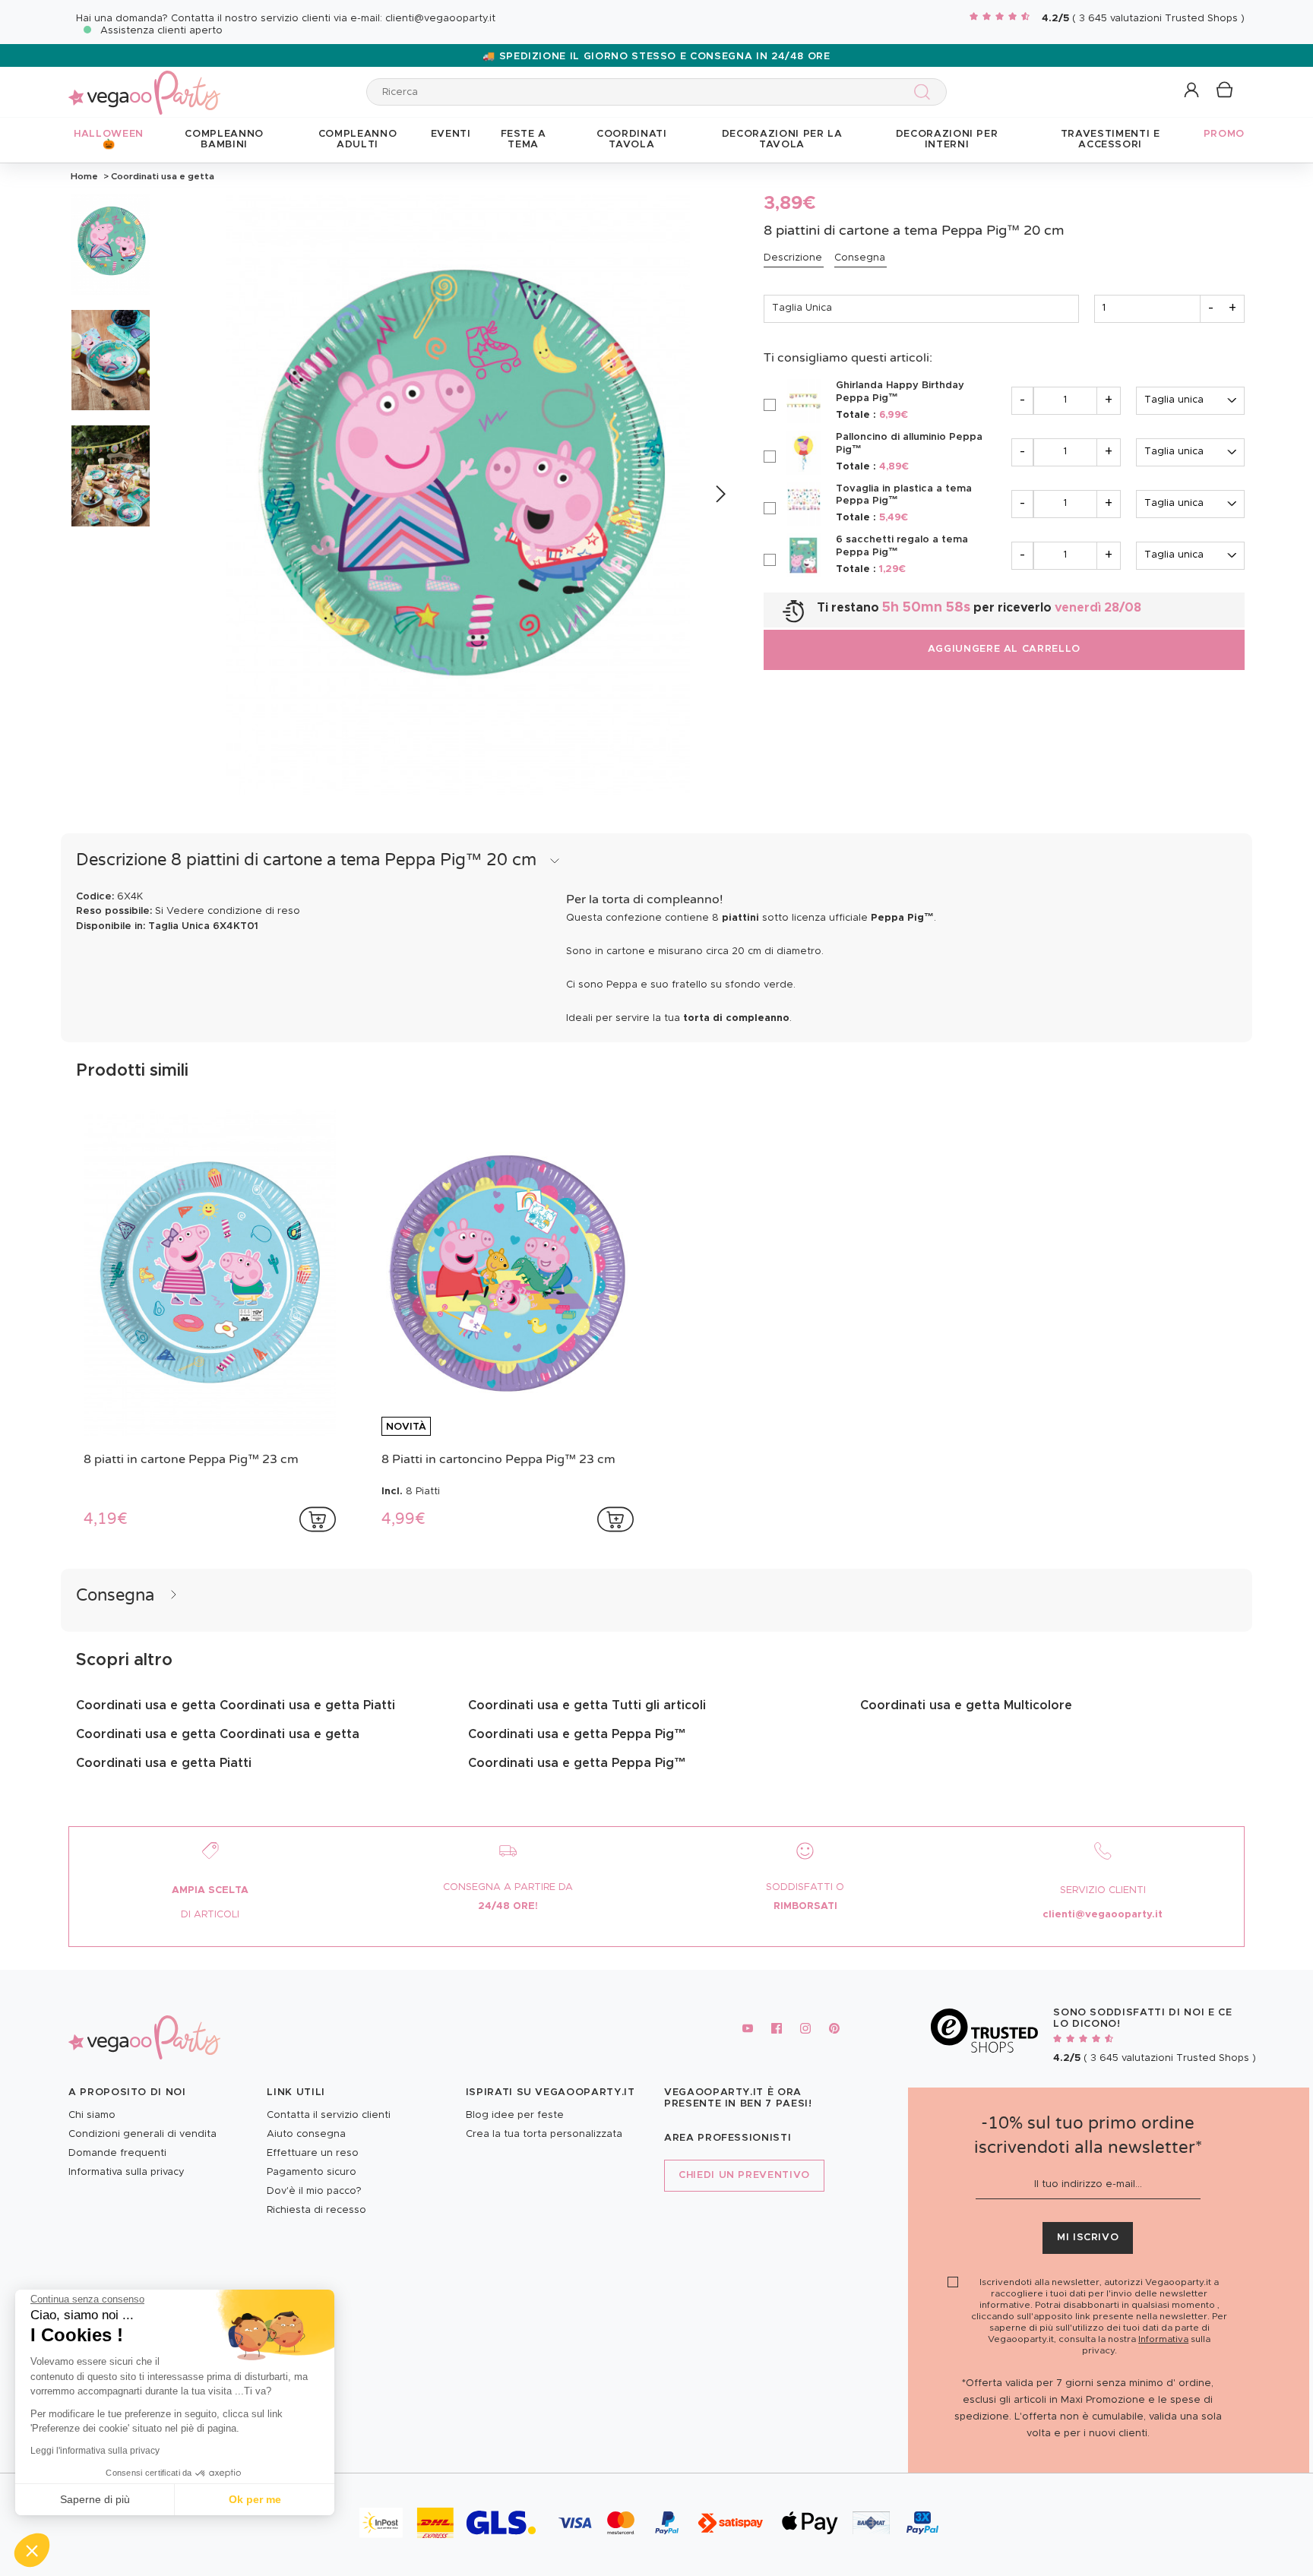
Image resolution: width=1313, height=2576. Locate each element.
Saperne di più (95, 2499)
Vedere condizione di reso (233, 911)
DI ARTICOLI (210, 1915)
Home (84, 176)
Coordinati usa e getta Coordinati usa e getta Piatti (236, 1705)
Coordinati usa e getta (161, 176)
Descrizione (793, 258)
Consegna (860, 258)
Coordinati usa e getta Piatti (164, 1763)
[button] (32, 2550)
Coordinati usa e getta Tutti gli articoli (587, 1705)
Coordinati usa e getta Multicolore (966, 1705)
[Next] (720, 495)
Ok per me (255, 2499)
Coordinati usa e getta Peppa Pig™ (577, 1734)
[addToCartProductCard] (318, 1519)
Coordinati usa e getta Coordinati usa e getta (218, 1734)
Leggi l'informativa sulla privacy (95, 2451)
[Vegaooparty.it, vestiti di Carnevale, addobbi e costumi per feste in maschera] (144, 84)
